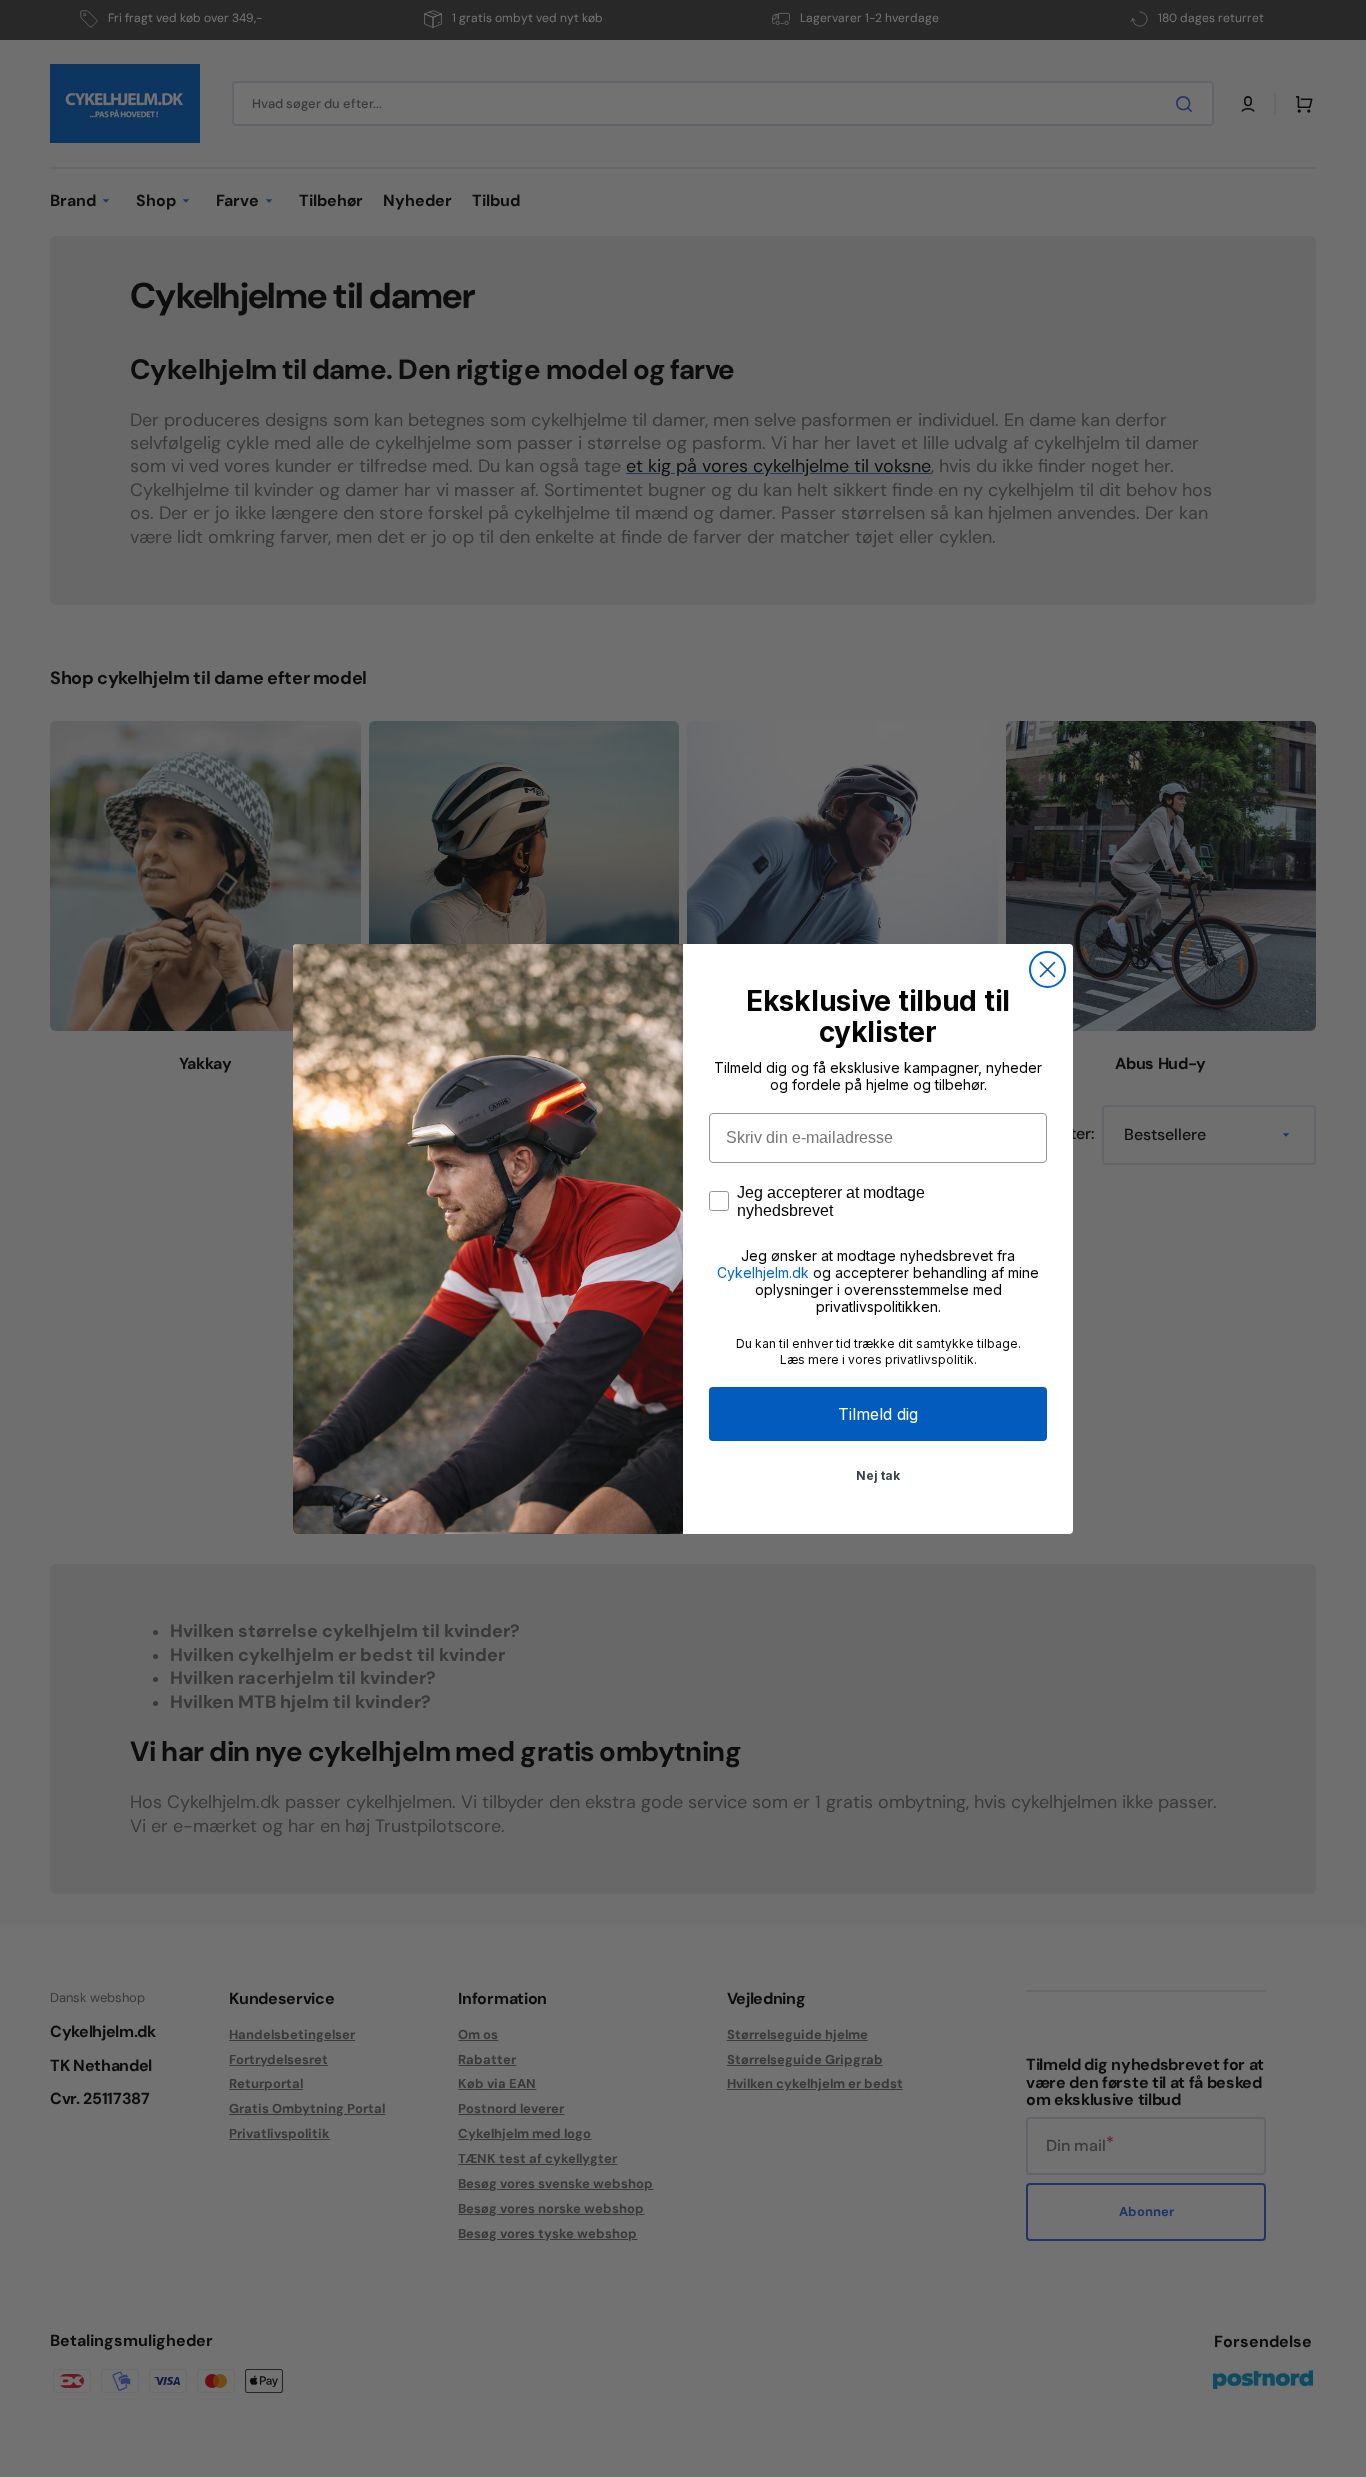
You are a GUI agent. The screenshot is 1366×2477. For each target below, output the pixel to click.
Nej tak (878, 1475)
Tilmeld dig (878, 1414)
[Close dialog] (1047, 969)
